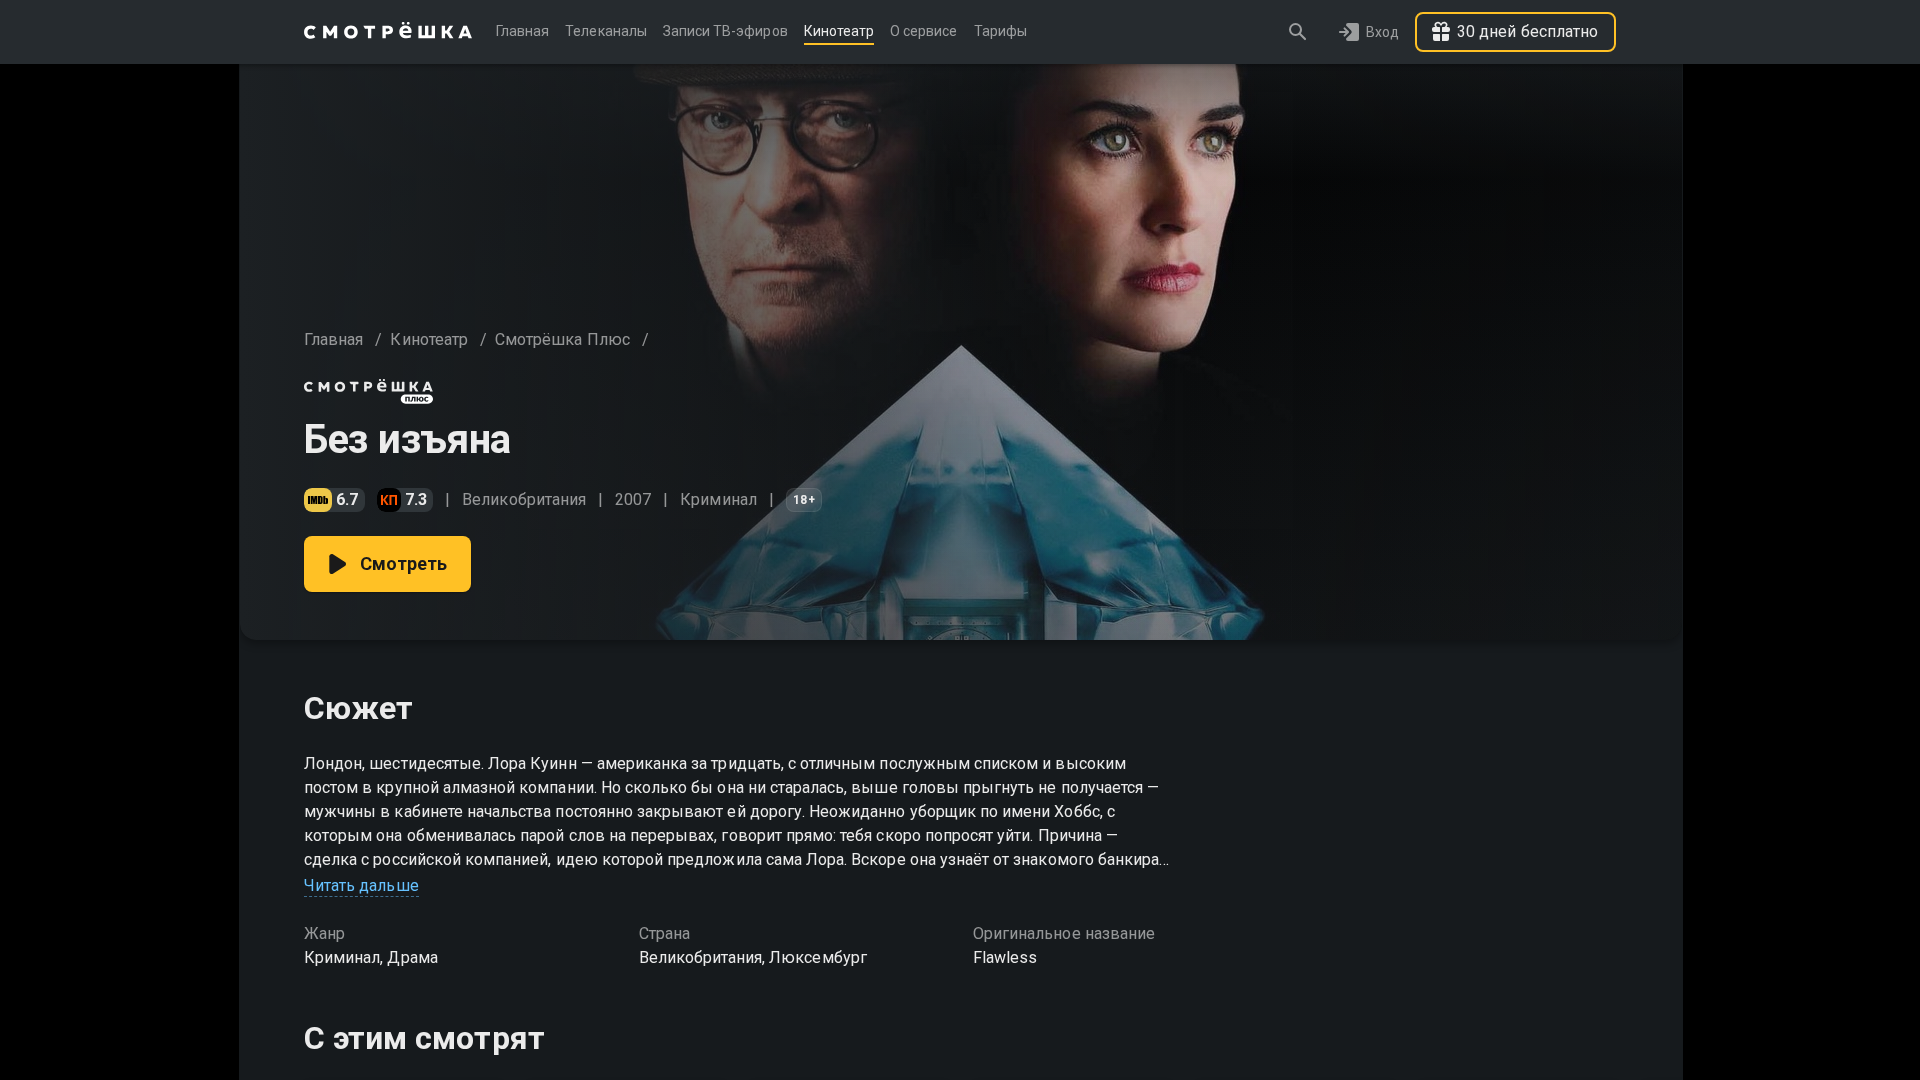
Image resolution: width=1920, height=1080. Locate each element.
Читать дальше (361, 885)
